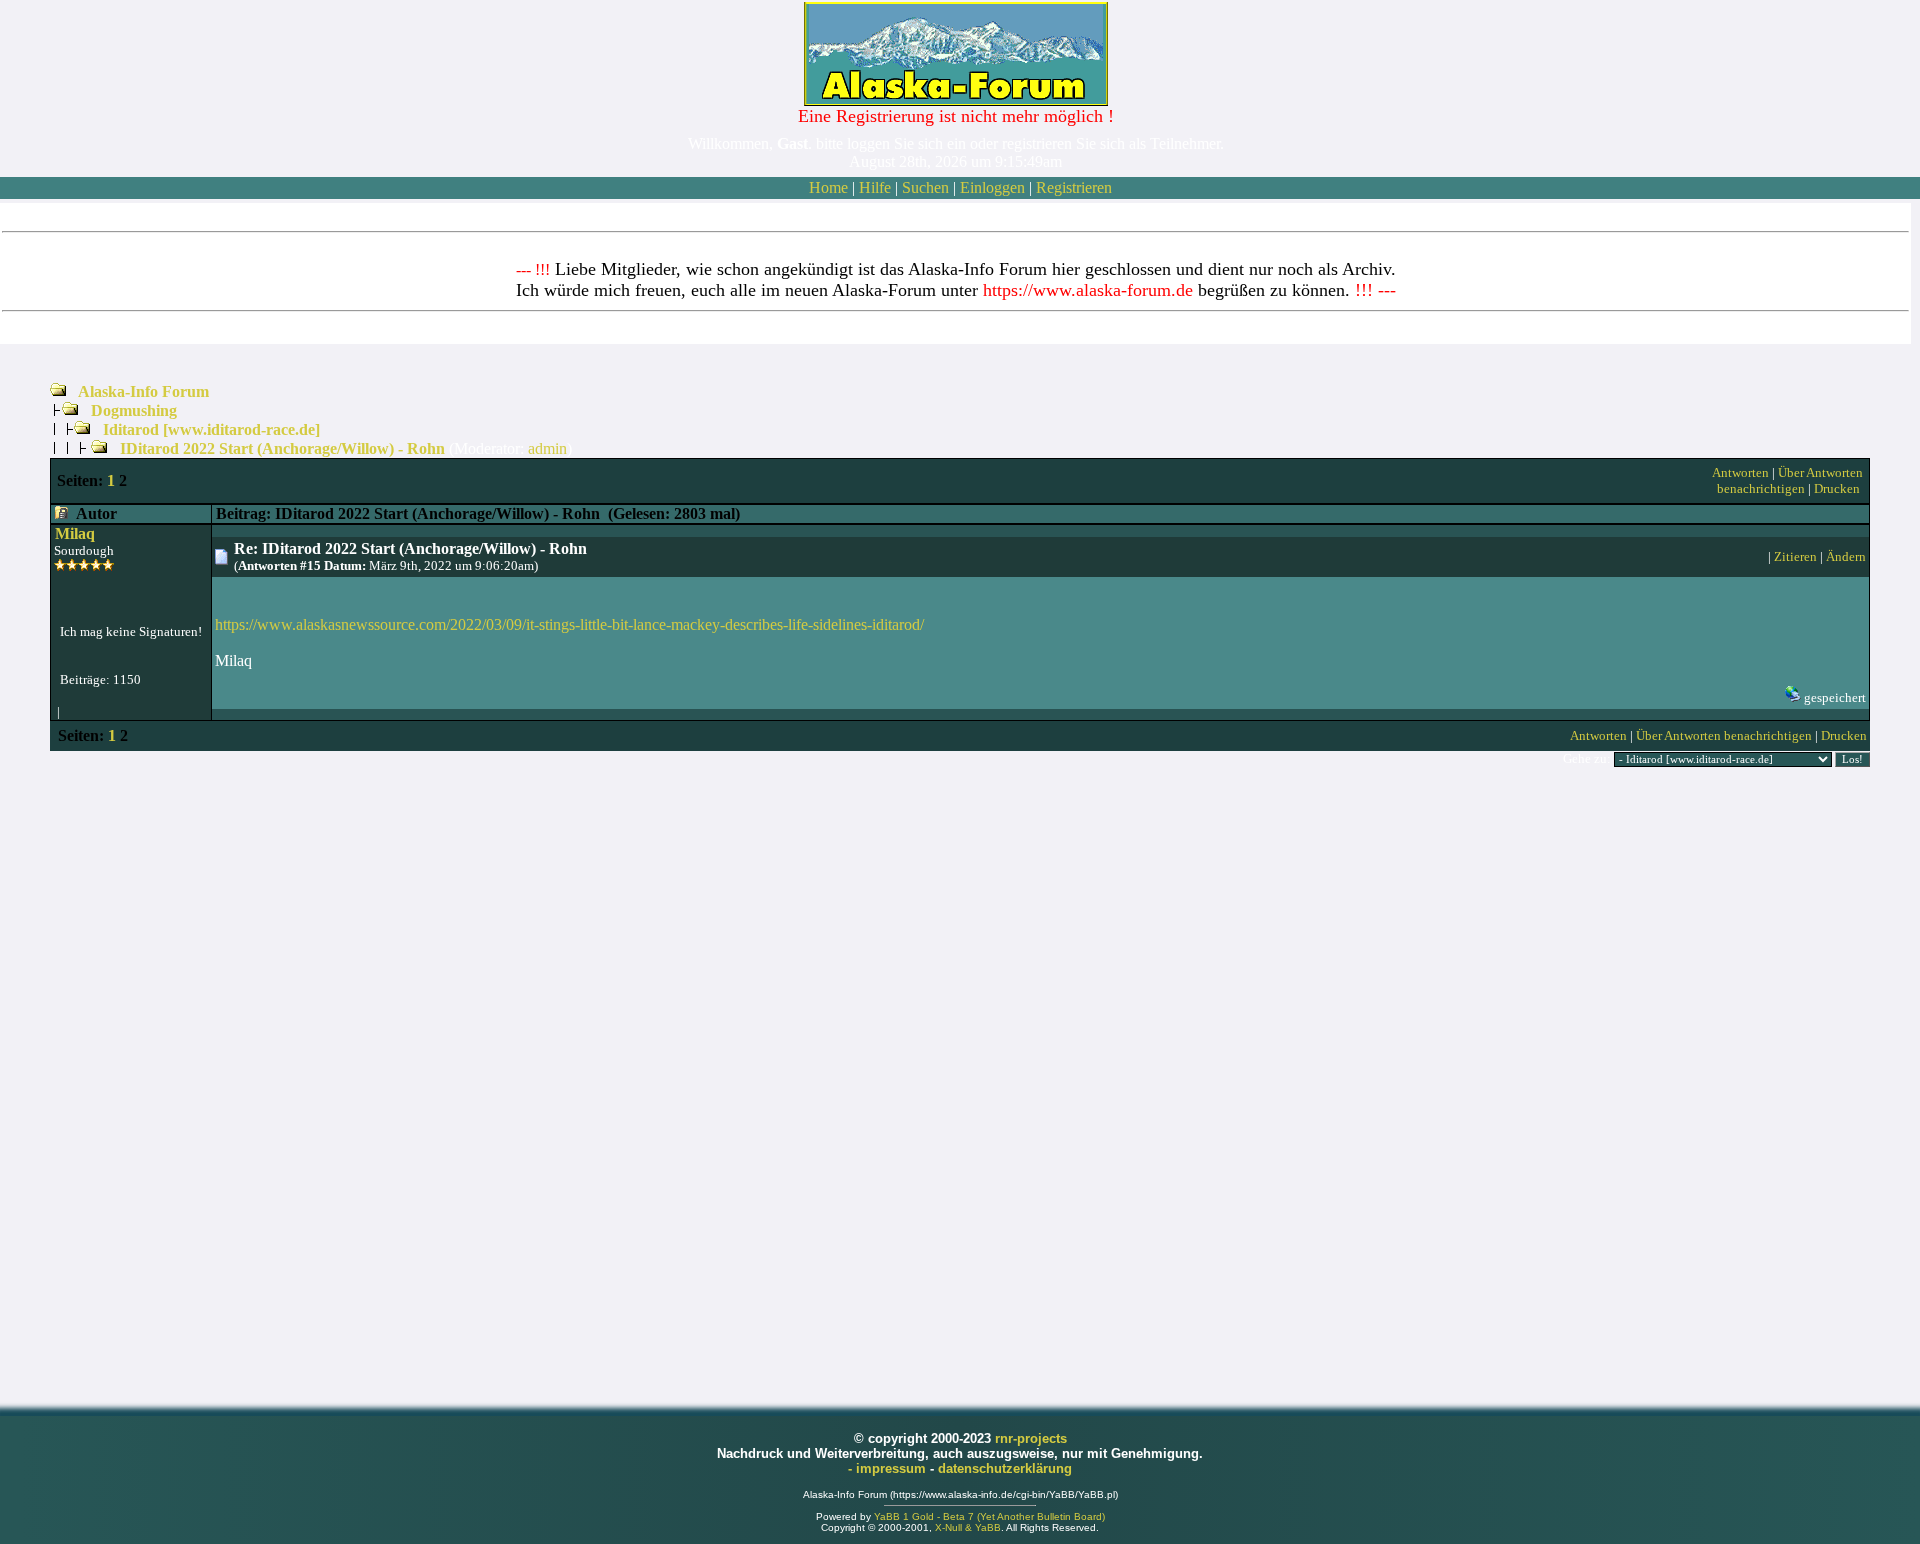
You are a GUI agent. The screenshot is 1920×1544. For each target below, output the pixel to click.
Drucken (1837, 488)
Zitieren (1795, 556)
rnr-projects (1031, 1438)
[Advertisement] (960, 1085)
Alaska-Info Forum (143, 391)
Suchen (925, 187)
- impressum (889, 1468)
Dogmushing (134, 410)
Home (828, 187)
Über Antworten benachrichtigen (1790, 480)
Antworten (1740, 472)
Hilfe (875, 187)
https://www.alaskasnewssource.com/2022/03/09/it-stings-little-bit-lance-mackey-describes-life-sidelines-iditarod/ (569, 624)
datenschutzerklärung (1005, 1468)
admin (547, 448)
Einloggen (992, 187)
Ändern (1846, 556)
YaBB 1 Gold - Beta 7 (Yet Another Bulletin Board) (989, 1516)
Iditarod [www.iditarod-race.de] (211, 429)
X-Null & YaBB (968, 1527)
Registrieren (1074, 187)
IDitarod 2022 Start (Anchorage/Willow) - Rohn (282, 448)
